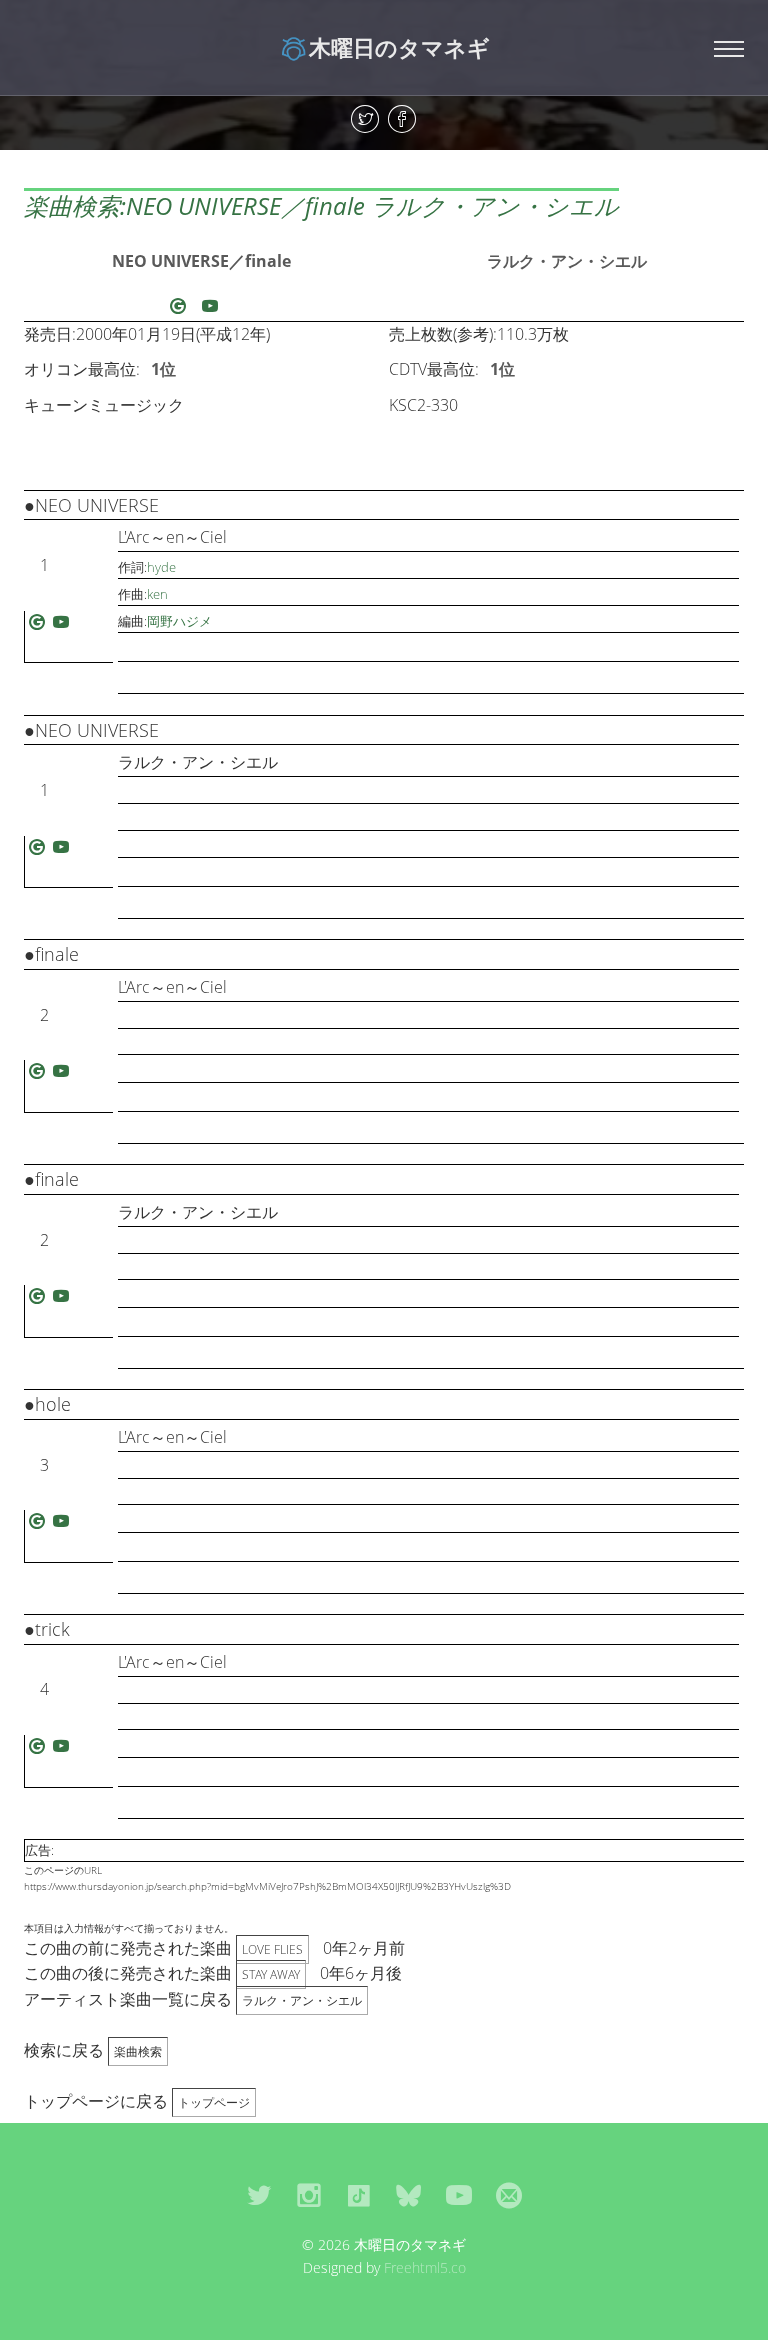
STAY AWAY (271, 1974)
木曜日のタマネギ (399, 47)
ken (157, 594)
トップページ (214, 2102)
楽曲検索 (138, 2051)
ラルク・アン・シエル (567, 261)
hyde (161, 567)
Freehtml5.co (425, 2267)
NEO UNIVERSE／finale (201, 261)
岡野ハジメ (179, 621)
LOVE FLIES (272, 1949)
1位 (163, 369)
